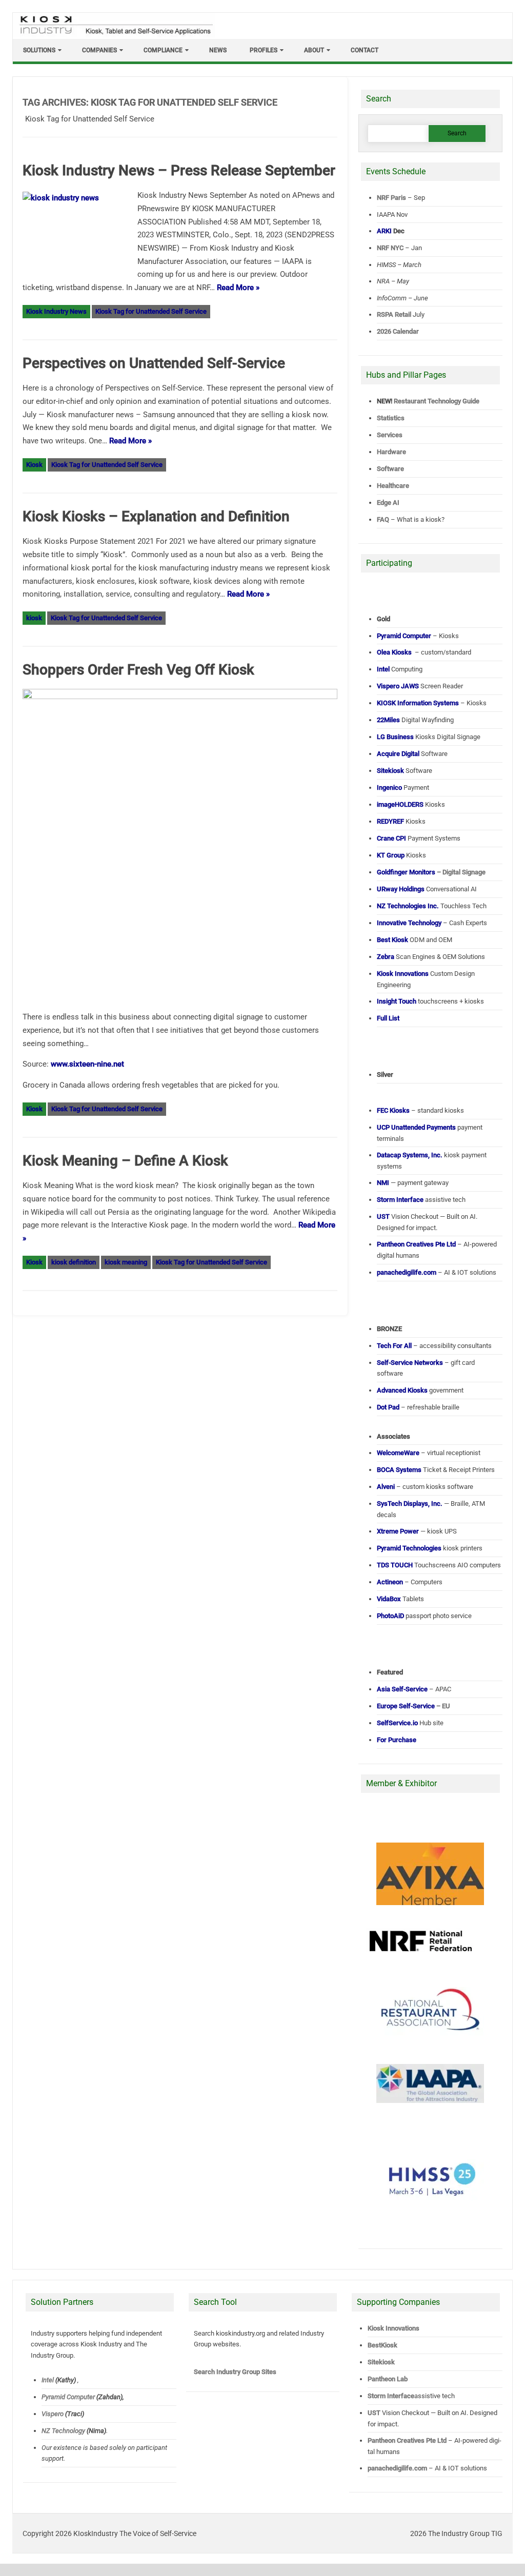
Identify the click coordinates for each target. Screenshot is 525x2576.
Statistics (391, 418)
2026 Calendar (398, 331)
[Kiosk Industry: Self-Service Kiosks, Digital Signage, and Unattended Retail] (114, 35)
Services (390, 435)
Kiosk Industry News (56, 311)
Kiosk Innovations (393, 2328)
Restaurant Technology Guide (437, 401)
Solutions (39, 50)
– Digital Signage (431, 872)
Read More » (238, 288)
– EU (413, 1706)
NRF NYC (390, 248)
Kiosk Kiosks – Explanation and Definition (156, 516)
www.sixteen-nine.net (87, 1064)
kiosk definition (74, 1262)
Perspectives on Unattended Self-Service (154, 363)
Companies (99, 50)
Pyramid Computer (68, 2397)
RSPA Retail (394, 314)
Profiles (264, 50)
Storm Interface (391, 2396)
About (314, 50)
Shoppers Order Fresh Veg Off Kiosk (138, 670)
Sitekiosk (381, 2362)
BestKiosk (382, 2345)
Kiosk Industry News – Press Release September (179, 170)
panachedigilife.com (397, 2468)
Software (390, 469)
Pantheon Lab (388, 2379)
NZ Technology (63, 2431)
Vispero (52, 2414)
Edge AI (389, 503)
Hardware (391, 452)
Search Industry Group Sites (235, 2372)
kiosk (34, 618)
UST (374, 2413)
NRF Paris (391, 198)
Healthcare (393, 486)
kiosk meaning (126, 1262)
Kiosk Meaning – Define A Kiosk (125, 1161)
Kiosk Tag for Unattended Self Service (151, 311)
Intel (47, 2380)
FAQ (383, 519)
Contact (365, 50)
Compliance (163, 50)
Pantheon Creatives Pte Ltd (407, 2440)
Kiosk (34, 465)
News (218, 50)
